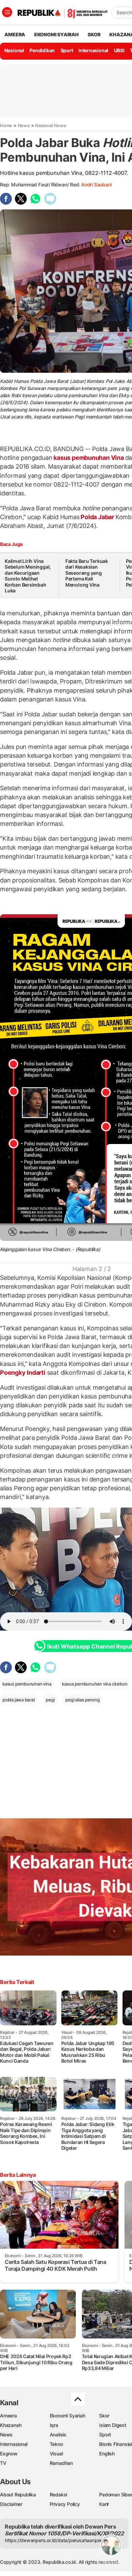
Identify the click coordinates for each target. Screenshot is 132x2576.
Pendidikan (42, 50)
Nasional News (50, 125)
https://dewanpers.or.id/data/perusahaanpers (55, 2540)
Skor (104, 2416)
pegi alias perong (82, 1700)
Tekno (56, 2444)
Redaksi (59, 2495)
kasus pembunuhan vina (27, 1684)
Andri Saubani (96, 185)
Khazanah (11, 2425)
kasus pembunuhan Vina (89, 458)
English (107, 2454)
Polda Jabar (97, 517)
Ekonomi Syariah (57, 34)
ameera (15, 34)
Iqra (54, 2425)
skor (94, 34)
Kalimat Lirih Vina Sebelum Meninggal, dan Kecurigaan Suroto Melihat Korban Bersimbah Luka (28, 576)
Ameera (8, 2416)
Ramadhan (61, 2463)
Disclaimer (11, 2504)
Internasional (93, 50)
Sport (67, 50)
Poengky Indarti (23, 1373)
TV (3, 2463)
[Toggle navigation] (7, 12)
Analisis (58, 2435)
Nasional (14, 50)
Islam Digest (113, 2425)
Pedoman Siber (116, 2495)
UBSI (119, 50)
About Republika (18, 2495)
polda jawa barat (19, 1700)
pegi (50, 1700)
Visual (56, 2454)
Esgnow (9, 2454)
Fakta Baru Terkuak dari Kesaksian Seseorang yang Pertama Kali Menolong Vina (87, 573)
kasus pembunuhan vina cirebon (95, 1684)
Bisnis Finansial (116, 2444)
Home (6, 125)
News (24, 125)
